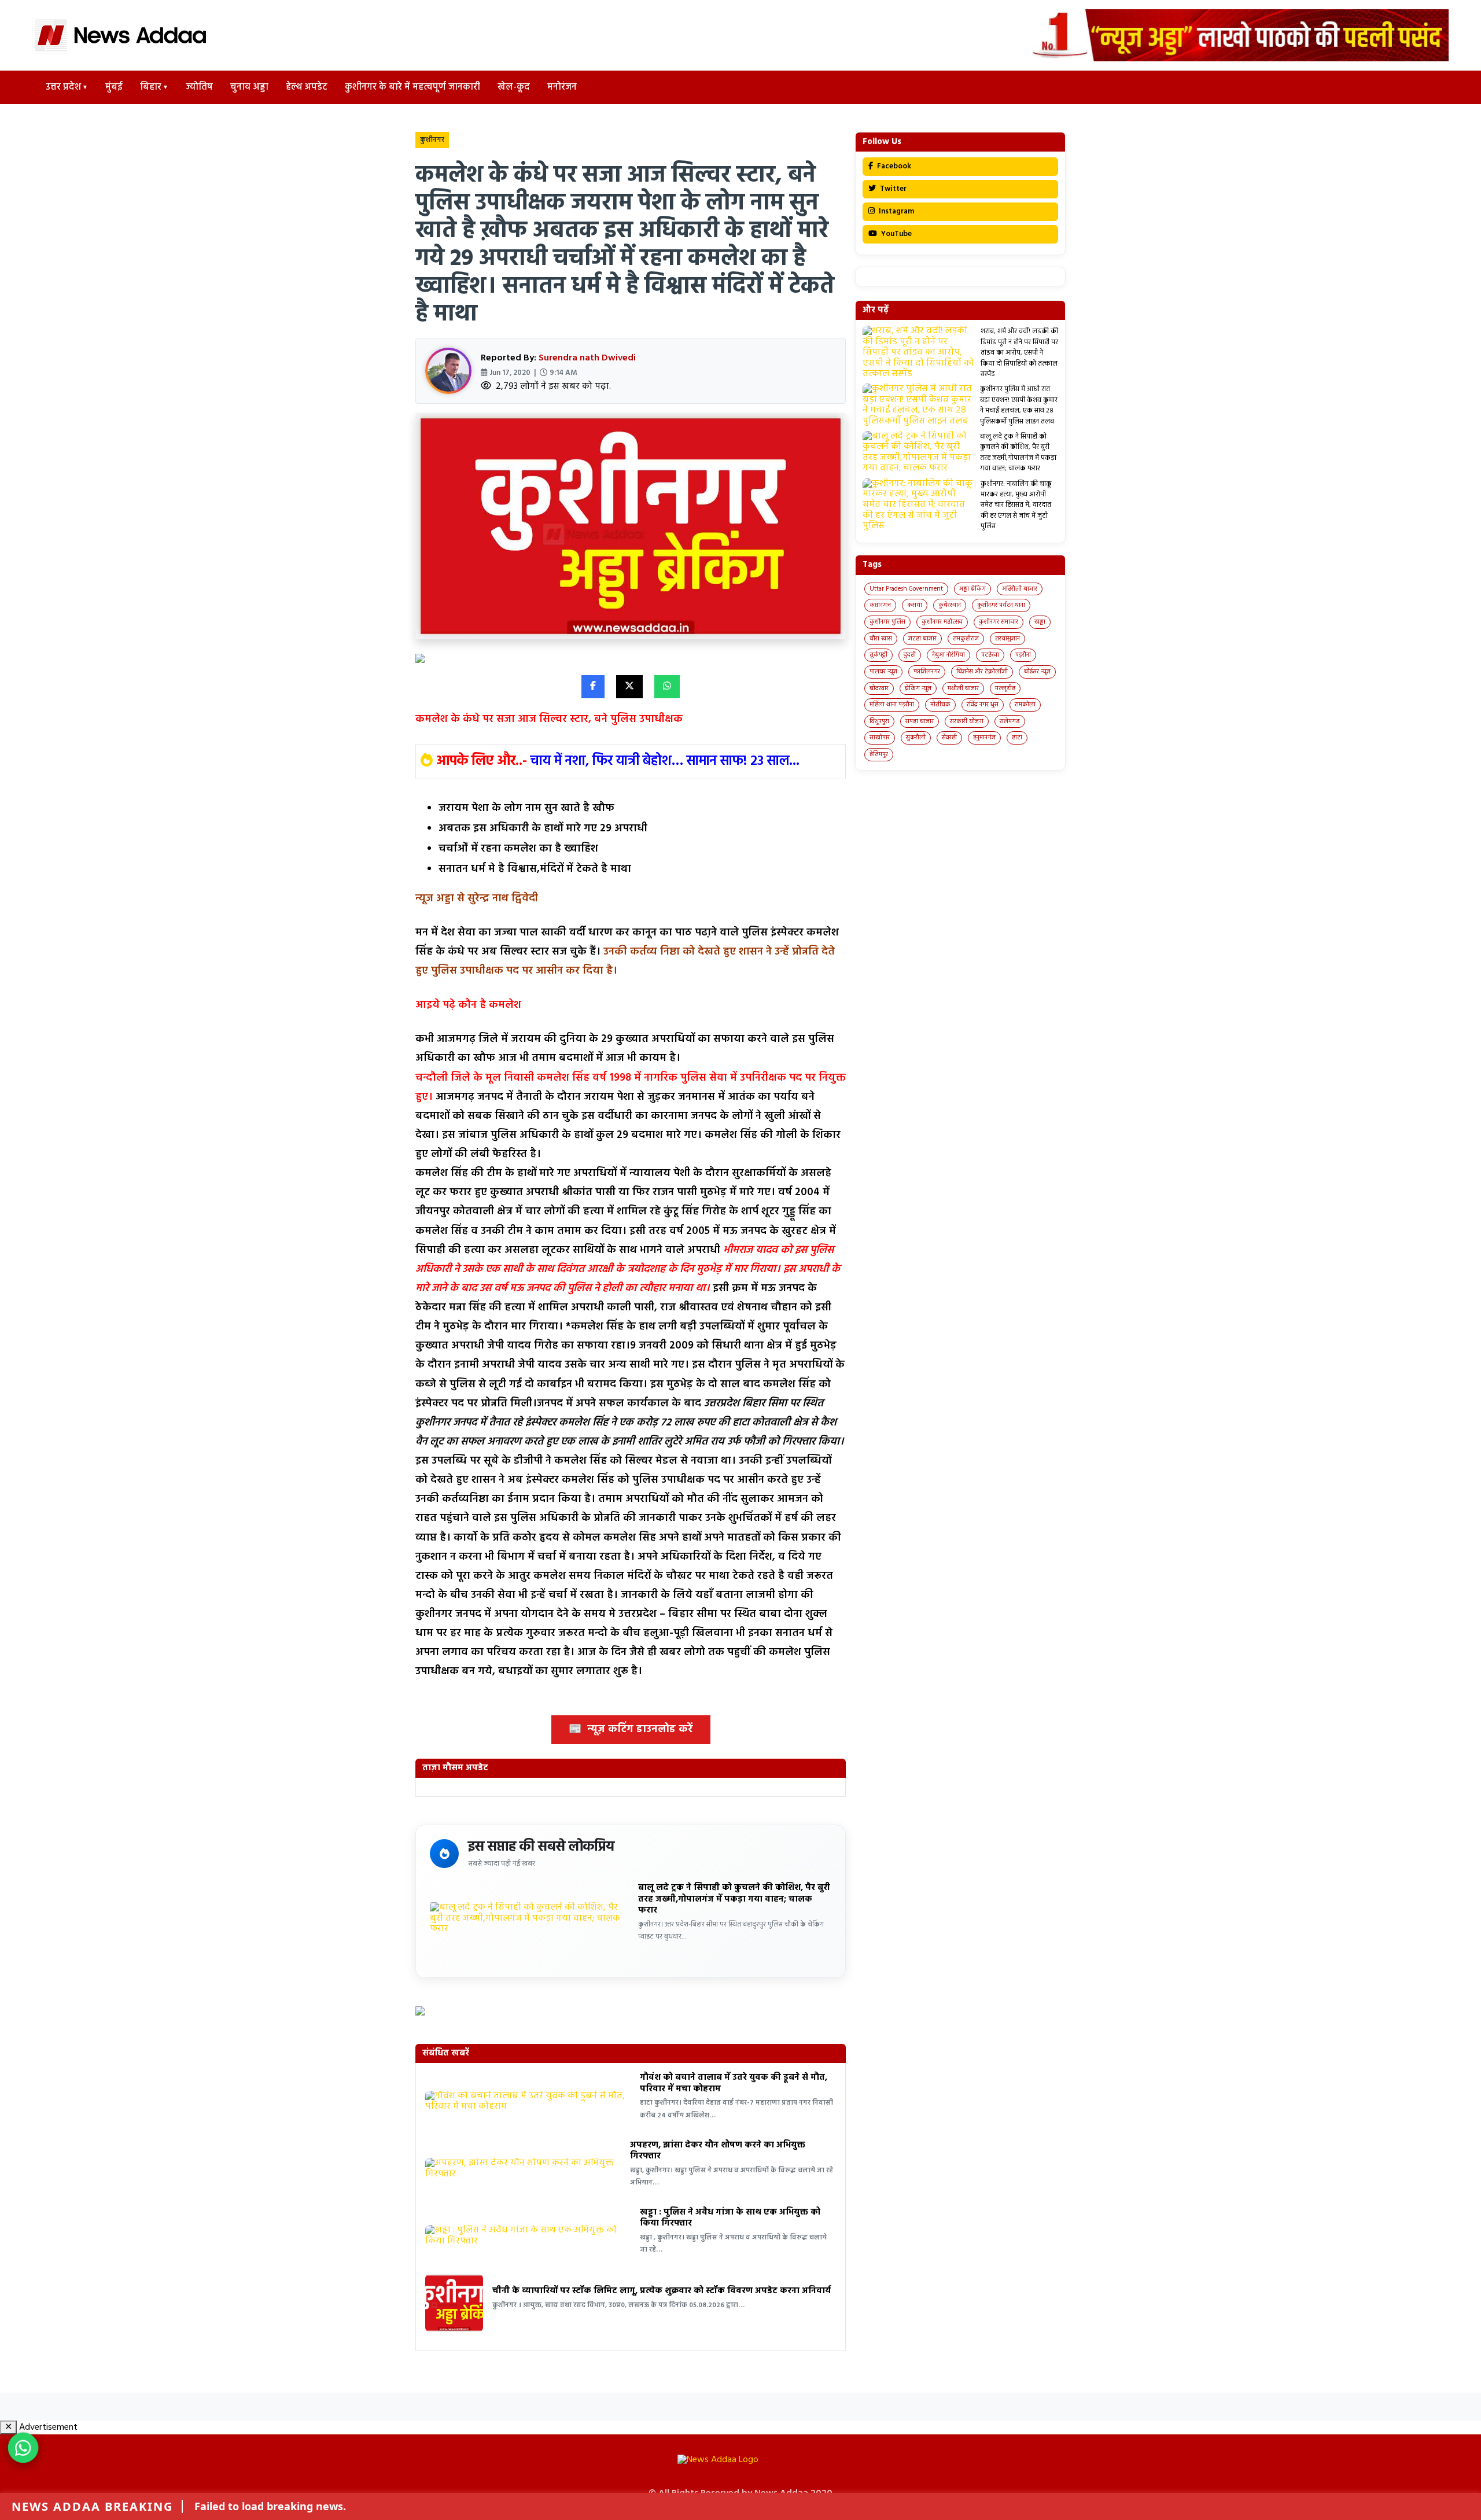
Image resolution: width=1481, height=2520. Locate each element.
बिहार (151, 87)
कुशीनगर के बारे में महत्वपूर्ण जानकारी (412, 87)
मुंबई (114, 87)
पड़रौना (1023, 655)
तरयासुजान (1007, 639)
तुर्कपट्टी (878, 655)
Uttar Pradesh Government (906, 589)
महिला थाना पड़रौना (892, 705)
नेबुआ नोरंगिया (948, 655)
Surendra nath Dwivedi (587, 358)
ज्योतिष (199, 87)
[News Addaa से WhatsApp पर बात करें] (23, 2448)
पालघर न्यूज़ (883, 672)
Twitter (892, 189)
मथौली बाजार (963, 688)
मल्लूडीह (1005, 688)
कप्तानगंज (880, 605)
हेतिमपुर (879, 754)
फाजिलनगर (927, 672)
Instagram (896, 211)
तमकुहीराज (966, 639)
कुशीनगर (432, 140)
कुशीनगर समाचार (999, 622)
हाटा (1017, 738)
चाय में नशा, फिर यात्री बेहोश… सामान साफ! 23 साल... (665, 761)
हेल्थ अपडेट (307, 87)
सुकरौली (916, 738)
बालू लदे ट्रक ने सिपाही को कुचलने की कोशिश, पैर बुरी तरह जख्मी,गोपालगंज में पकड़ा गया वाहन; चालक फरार (734, 1899)
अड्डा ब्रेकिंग (972, 589)
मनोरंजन (562, 87)
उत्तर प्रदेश (63, 87)
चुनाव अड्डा (249, 87)
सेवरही (949, 738)
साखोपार (880, 738)
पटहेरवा (990, 655)
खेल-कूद (514, 87)
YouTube (896, 234)
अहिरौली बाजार (1020, 589)
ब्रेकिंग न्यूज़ (918, 688)
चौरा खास (881, 639)
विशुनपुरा (879, 721)
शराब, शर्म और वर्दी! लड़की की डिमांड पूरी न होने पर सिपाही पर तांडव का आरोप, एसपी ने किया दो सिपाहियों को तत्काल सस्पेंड (1019, 353)
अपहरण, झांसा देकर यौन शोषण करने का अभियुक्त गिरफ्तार (718, 2151)
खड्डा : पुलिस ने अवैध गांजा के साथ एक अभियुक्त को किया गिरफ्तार (730, 2218)
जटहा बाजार (922, 639)
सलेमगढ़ (1010, 721)
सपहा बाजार (920, 721)
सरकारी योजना (967, 721)
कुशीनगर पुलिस (887, 622)
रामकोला (1025, 705)
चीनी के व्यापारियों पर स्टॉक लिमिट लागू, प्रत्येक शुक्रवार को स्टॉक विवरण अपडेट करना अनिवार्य (662, 2291)
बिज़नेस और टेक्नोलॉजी (982, 672)
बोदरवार (879, 688)
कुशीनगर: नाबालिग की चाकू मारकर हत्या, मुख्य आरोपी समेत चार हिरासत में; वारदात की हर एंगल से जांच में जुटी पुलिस (1016, 506)
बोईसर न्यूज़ (1037, 672)
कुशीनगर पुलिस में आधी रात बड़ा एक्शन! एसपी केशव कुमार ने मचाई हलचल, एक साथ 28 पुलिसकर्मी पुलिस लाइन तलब (1019, 405)
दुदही (910, 655)
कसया (915, 605)
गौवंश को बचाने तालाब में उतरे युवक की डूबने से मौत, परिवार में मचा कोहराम (734, 2083)
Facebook (893, 166)
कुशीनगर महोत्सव (942, 622)
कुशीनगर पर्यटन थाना (1001, 605)
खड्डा (1040, 622)
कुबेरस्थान (950, 605)
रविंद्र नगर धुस (983, 705)
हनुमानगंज (984, 738)
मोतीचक (940, 705)
